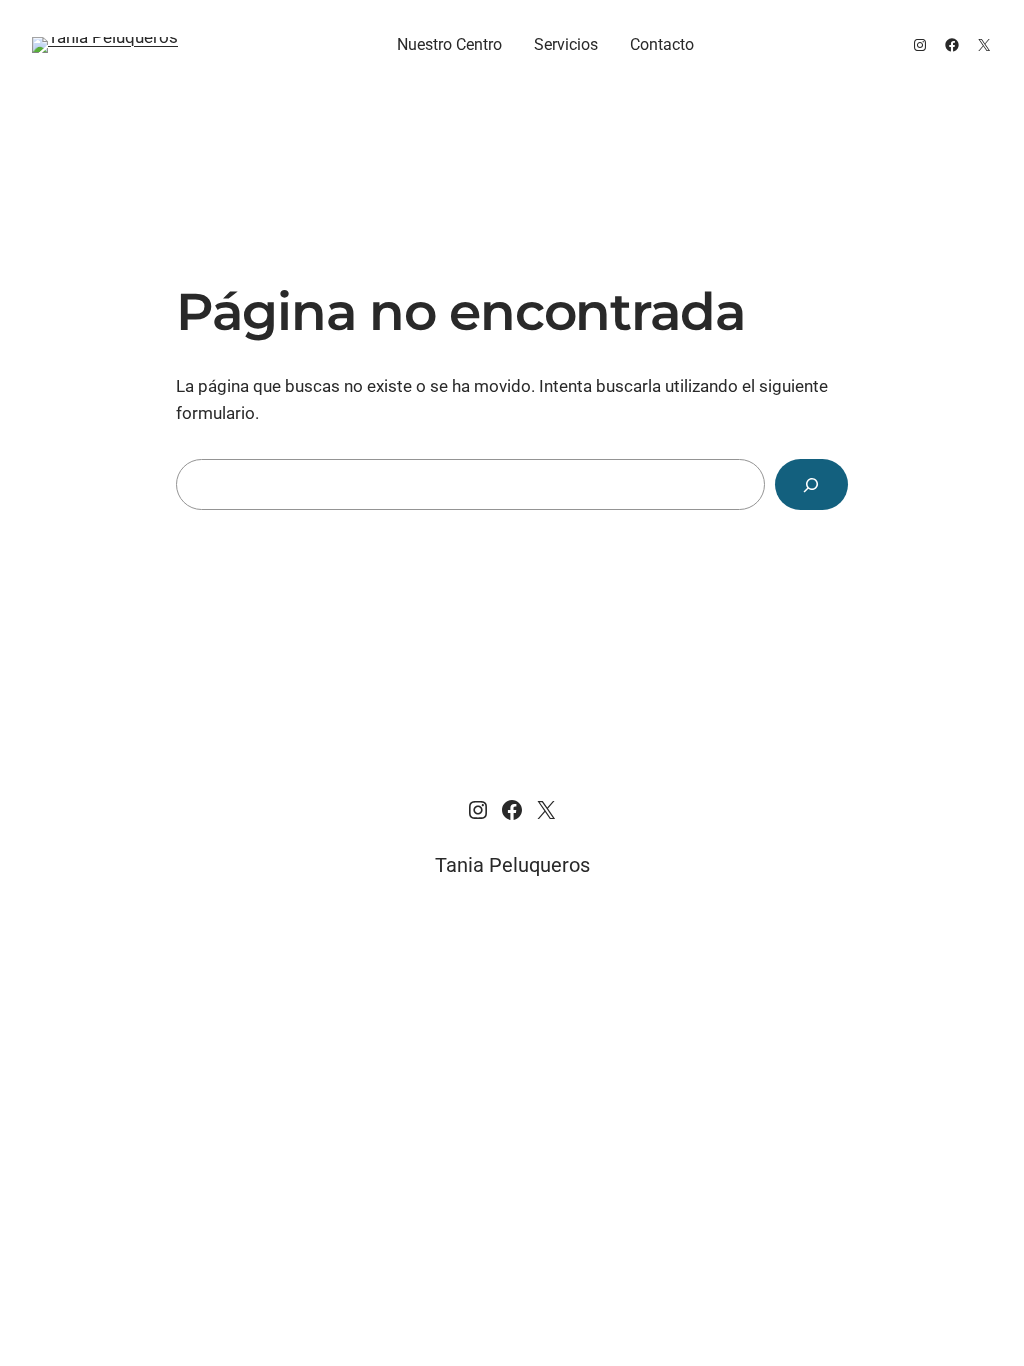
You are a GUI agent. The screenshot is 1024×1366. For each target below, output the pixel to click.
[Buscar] (811, 484)
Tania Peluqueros (512, 865)
